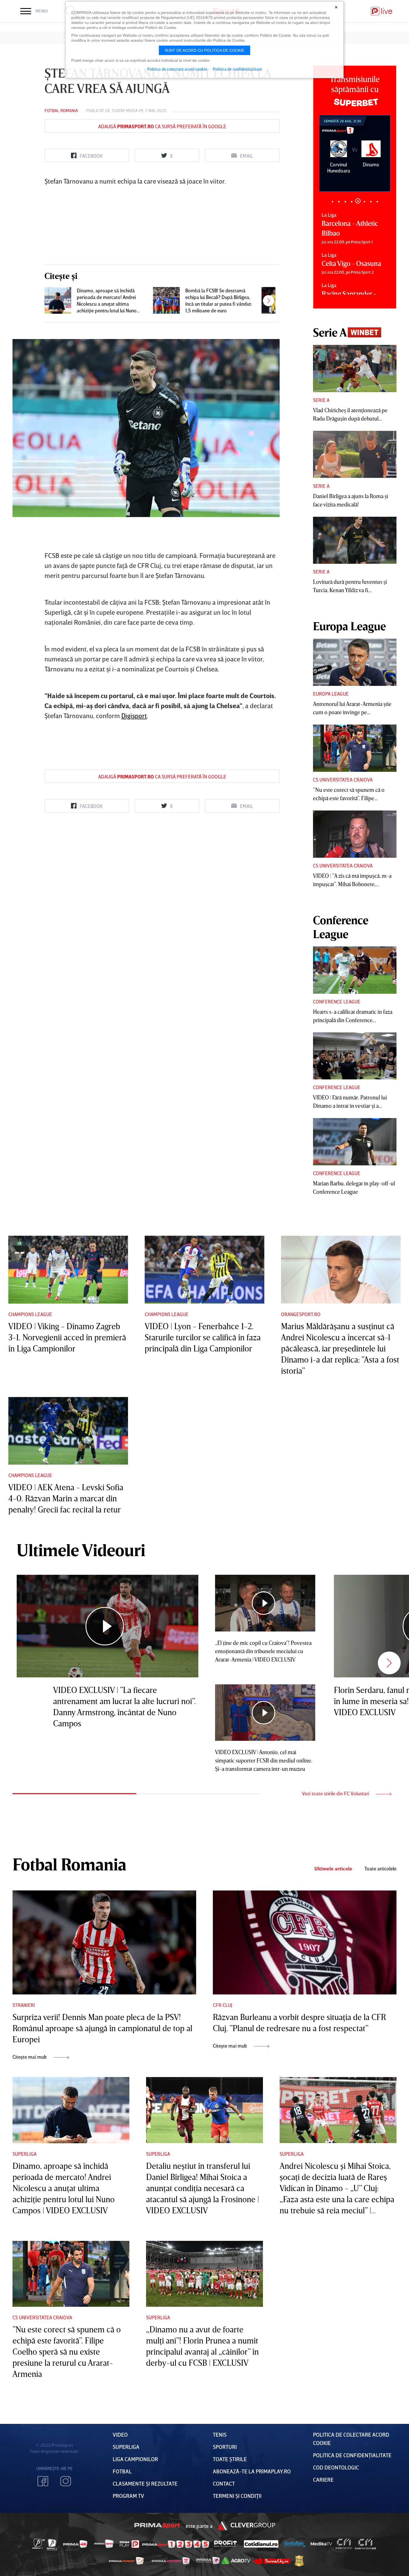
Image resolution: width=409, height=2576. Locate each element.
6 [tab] (364, 202)
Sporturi (225, 2447)
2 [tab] (339, 202)
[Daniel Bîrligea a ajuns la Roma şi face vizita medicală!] (355, 454)
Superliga (24, 2154)
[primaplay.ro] (129, 2544)
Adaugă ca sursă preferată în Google (162, 126)
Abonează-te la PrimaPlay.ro (252, 2471)
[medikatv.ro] (321, 2544)
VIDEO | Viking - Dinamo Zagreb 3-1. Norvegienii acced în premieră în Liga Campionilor (67, 1337)
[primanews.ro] (104, 2544)
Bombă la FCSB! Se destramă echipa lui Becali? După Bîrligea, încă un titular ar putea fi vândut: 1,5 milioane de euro (219, 300)
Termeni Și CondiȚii (237, 2496)
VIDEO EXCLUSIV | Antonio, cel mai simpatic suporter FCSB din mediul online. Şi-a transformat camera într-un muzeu (264, 1760)
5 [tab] (358, 202)
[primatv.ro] (39, 2544)
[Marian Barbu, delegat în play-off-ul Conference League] (355, 1142)
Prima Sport (157, 2526)
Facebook (43, 2481)
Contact (224, 2483)
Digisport (134, 715)
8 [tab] (377, 202)
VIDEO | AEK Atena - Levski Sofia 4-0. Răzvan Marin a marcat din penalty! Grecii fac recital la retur (66, 1498)
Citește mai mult (30, 2057)
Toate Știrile (230, 2459)
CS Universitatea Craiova (343, 780)
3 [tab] (345, 202)
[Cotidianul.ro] (261, 2544)
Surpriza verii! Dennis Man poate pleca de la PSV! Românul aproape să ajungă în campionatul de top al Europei (102, 2028)
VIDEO (120, 2434)
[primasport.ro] (176, 2544)
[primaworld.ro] (208, 2561)
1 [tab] (332, 202)
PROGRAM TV (128, 2496)
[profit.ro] (226, 2544)
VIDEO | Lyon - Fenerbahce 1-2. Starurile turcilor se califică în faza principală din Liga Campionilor (203, 1337)
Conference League (337, 1002)
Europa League (331, 694)
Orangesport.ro (301, 1314)
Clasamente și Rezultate (145, 2483)
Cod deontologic (336, 2467)
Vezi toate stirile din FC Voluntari (336, 1793)
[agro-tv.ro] (236, 2561)
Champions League (30, 1314)
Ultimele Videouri (81, 1550)
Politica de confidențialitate (352, 2455)
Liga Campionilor (135, 2459)
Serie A (321, 400)
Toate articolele (380, 1869)
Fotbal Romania (61, 110)
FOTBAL (122, 2471)
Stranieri (24, 2005)
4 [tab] (352, 202)
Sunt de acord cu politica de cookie (204, 50)
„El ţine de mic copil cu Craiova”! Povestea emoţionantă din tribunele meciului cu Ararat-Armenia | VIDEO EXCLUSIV (263, 1651)
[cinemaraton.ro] (344, 2544)
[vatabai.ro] (299, 2561)
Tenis (220, 2434)
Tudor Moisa (125, 110)
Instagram (66, 2481)
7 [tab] (371, 201)
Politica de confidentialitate (237, 69)
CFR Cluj (223, 2005)
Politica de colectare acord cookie (177, 69)
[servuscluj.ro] (272, 2561)
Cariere (323, 2479)
